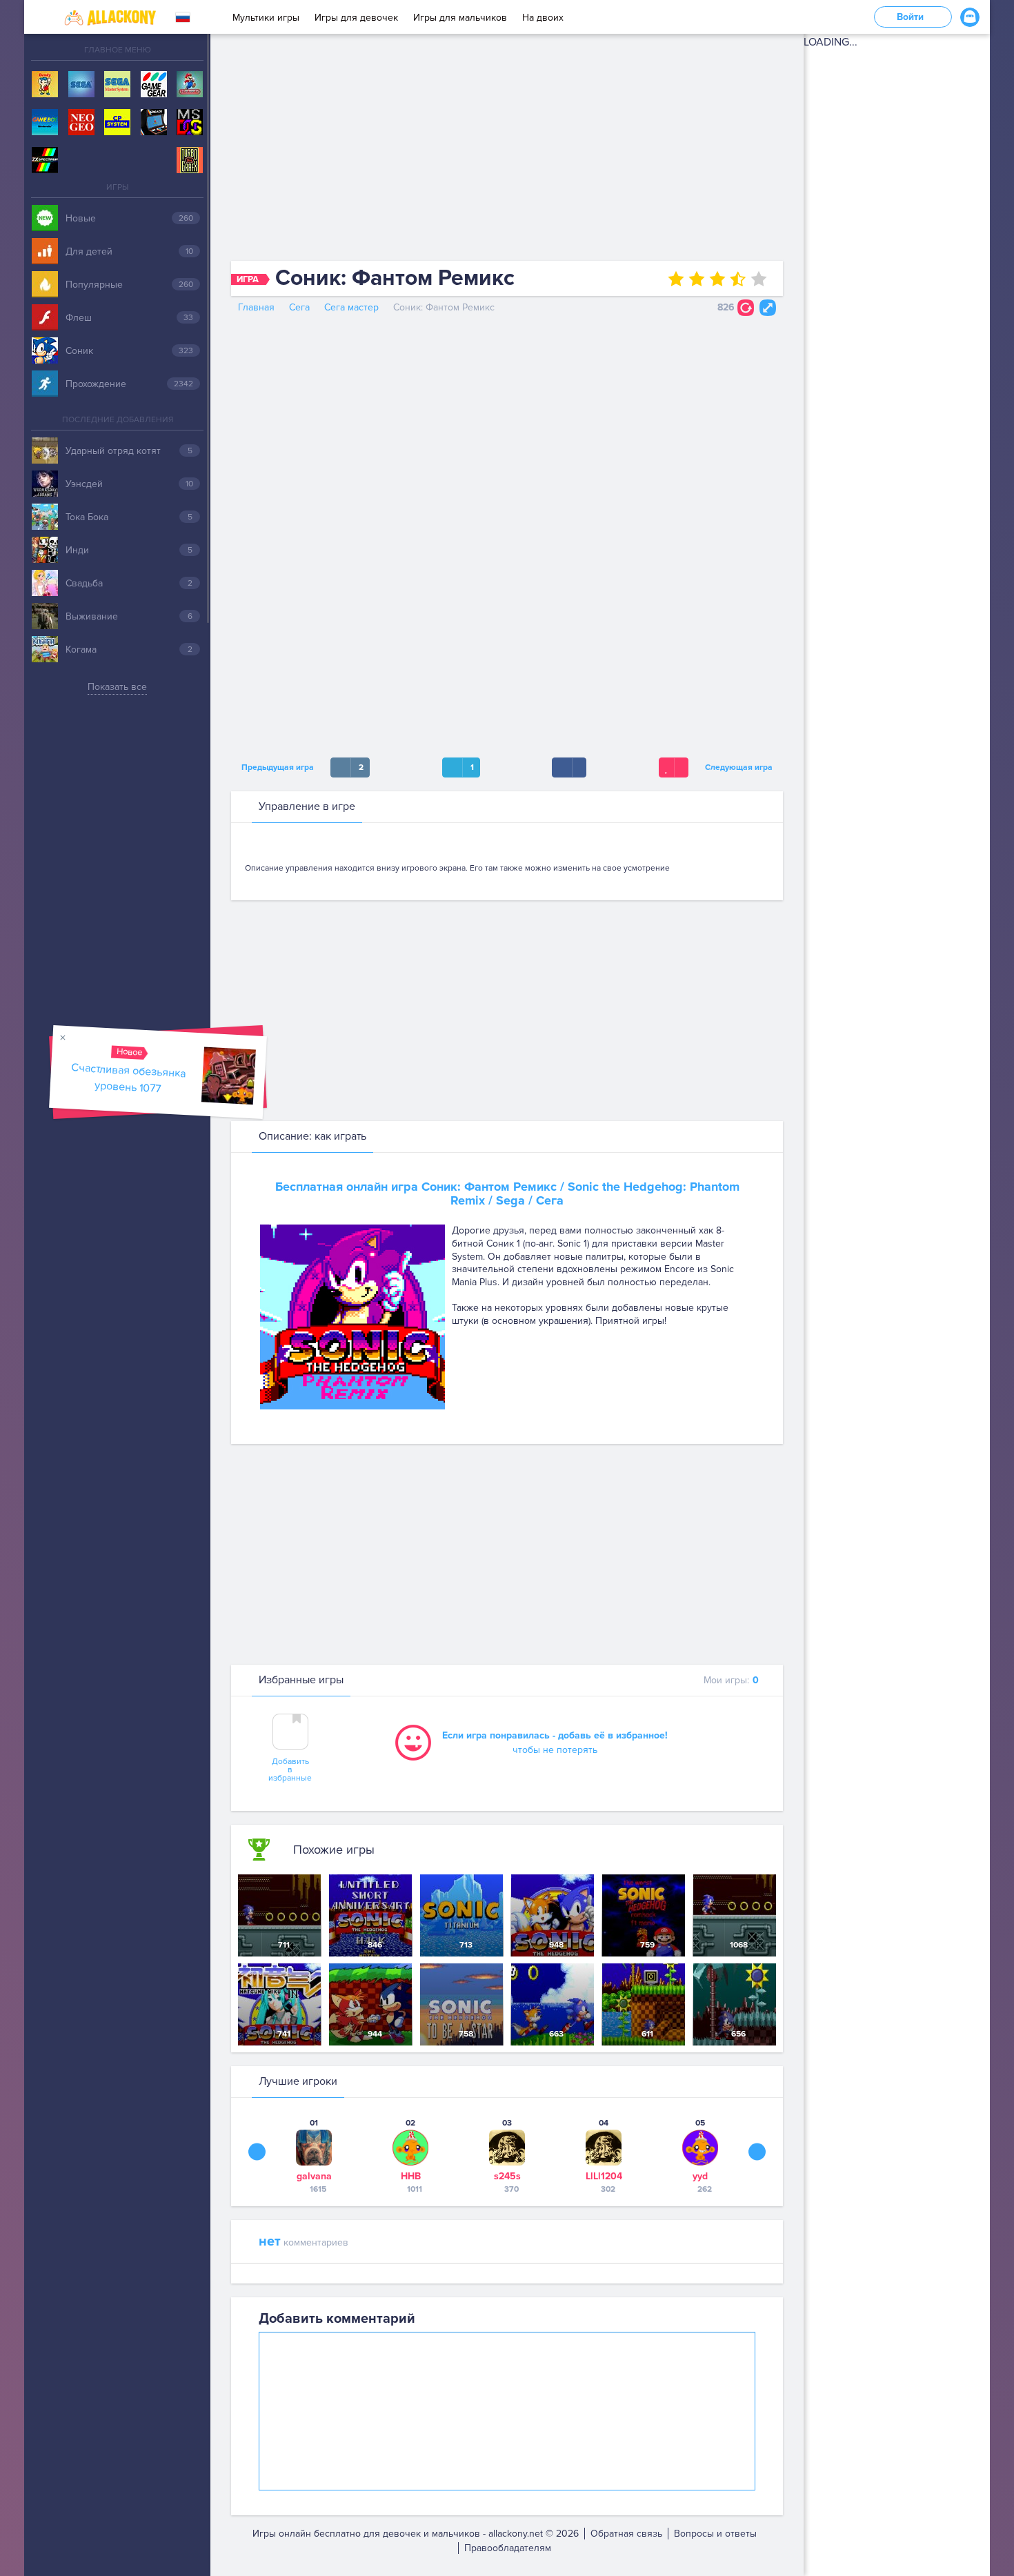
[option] (314, 2156)
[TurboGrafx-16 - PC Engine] (190, 161)
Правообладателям (508, 2548)
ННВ (411, 2176)
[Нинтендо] (190, 85)
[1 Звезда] (676, 279)
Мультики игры (266, 18)
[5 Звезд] (759, 279)
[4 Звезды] (738, 279)
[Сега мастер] (117, 85)
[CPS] (117, 123)
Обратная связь (626, 2534)
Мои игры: (731, 1680)
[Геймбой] (45, 123)
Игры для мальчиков (460, 18)
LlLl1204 (604, 2176)
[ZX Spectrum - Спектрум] (45, 161)
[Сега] (81, 85)
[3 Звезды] (717, 279)
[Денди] (45, 85)
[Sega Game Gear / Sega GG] (154, 85)
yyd (700, 2176)
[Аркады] (154, 123)
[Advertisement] (507, 150)
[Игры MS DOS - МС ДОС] (190, 123)
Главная (256, 307)
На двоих (543, 18)
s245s (507, 2176)
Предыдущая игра (276, 767)
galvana (314, 2176)
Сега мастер (351, 307)
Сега (299, 307)
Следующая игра (741, 767)
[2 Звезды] (697, 279)
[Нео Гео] (81, 123)
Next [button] (757, 2152)
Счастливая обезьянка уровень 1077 (129, 1078)
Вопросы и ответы (715, 2534)
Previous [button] (257, 2152)
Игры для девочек (356, 18)
